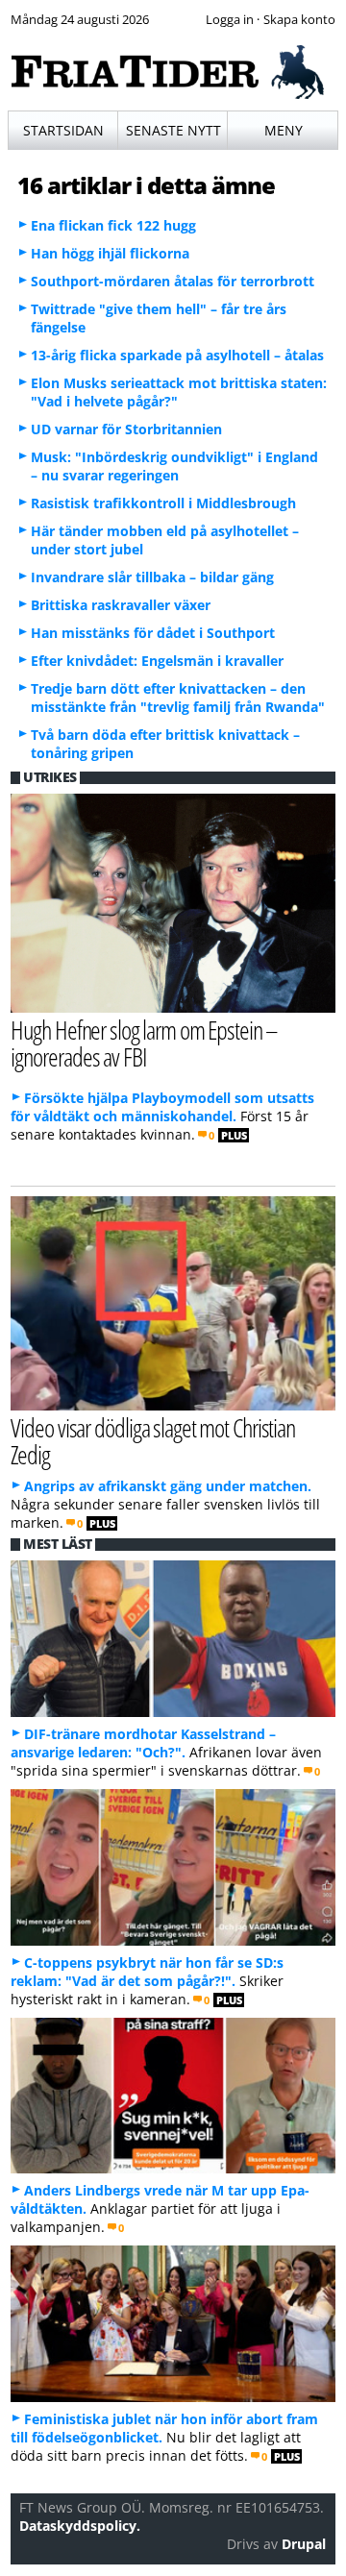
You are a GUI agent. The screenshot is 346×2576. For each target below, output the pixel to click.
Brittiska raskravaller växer (121, 605)
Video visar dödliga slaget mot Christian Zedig (153, 1441)
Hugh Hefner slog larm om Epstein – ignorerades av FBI (144, 1043)
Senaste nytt (173, 130)
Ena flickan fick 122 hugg (113, 225)
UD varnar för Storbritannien (126, 429)
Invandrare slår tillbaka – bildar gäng (152, 577)
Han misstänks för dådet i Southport (153, 633)
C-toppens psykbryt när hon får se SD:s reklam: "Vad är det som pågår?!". (147, 1972)
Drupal (304, 2544)
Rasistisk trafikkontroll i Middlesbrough (163, 503)
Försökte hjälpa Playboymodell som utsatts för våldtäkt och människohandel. (162, 1107)
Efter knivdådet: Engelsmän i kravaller (157, 661)
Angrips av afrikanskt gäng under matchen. (168, 1486)
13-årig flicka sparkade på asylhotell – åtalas (177, 355)
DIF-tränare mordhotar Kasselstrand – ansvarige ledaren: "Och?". (143, 1743)
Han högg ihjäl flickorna (110, 253)
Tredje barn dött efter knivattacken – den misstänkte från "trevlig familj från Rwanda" (178, 698)
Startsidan (63, 130)
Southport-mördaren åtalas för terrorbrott (173, 281)
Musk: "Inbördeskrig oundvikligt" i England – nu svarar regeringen (174, 466)
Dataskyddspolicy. (80, 2526)
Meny (284, 130)
